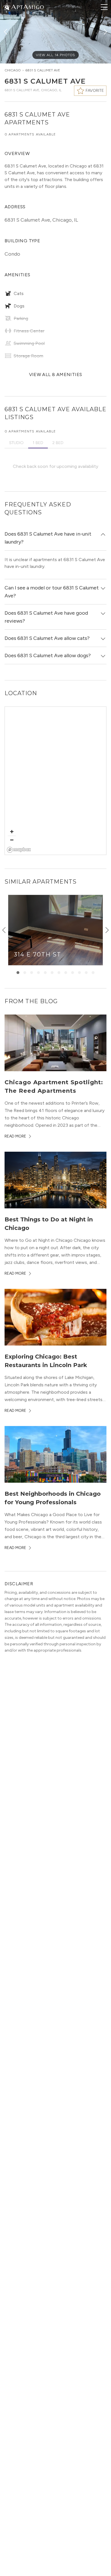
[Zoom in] (12, 832)
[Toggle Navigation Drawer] (104, 7)
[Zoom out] (12, 840)
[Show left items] (4, 930)
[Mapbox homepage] (19, 850)
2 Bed (58, 443)
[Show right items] (107, 930)
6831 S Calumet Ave (43, 70)
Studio (16, 443)
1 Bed (38, 443)
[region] (56, 781)
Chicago (13, 70)
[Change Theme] (7, 7)
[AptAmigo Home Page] (27, 6)
